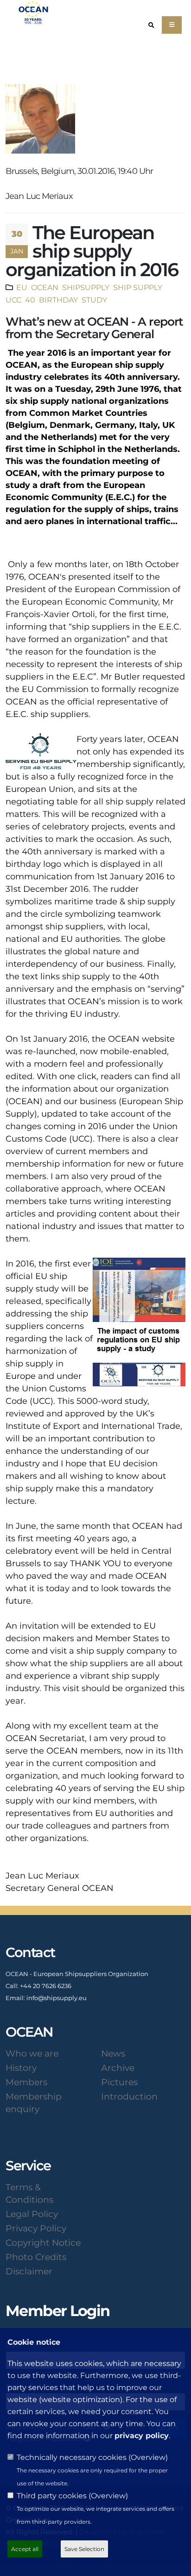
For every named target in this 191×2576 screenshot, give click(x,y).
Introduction (129, 2096)
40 (29, 300)
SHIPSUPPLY (85, 287)
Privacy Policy (36, 2228)
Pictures (119, 2082)
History (21, 2068)
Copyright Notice (43, 2242)
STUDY (93, 300)
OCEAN (44, 287)
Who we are (32, 2053)
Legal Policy (32, 2214)
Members (26, 2082)
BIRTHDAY (57, 300)
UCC (13, 300)
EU (22, 287)
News (113, 2053)
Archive (118, 2068)
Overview (148, 2457)
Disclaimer (29, 2271)
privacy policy (142, 2436)
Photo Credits (36, 2257)
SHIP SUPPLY (137, 287)
